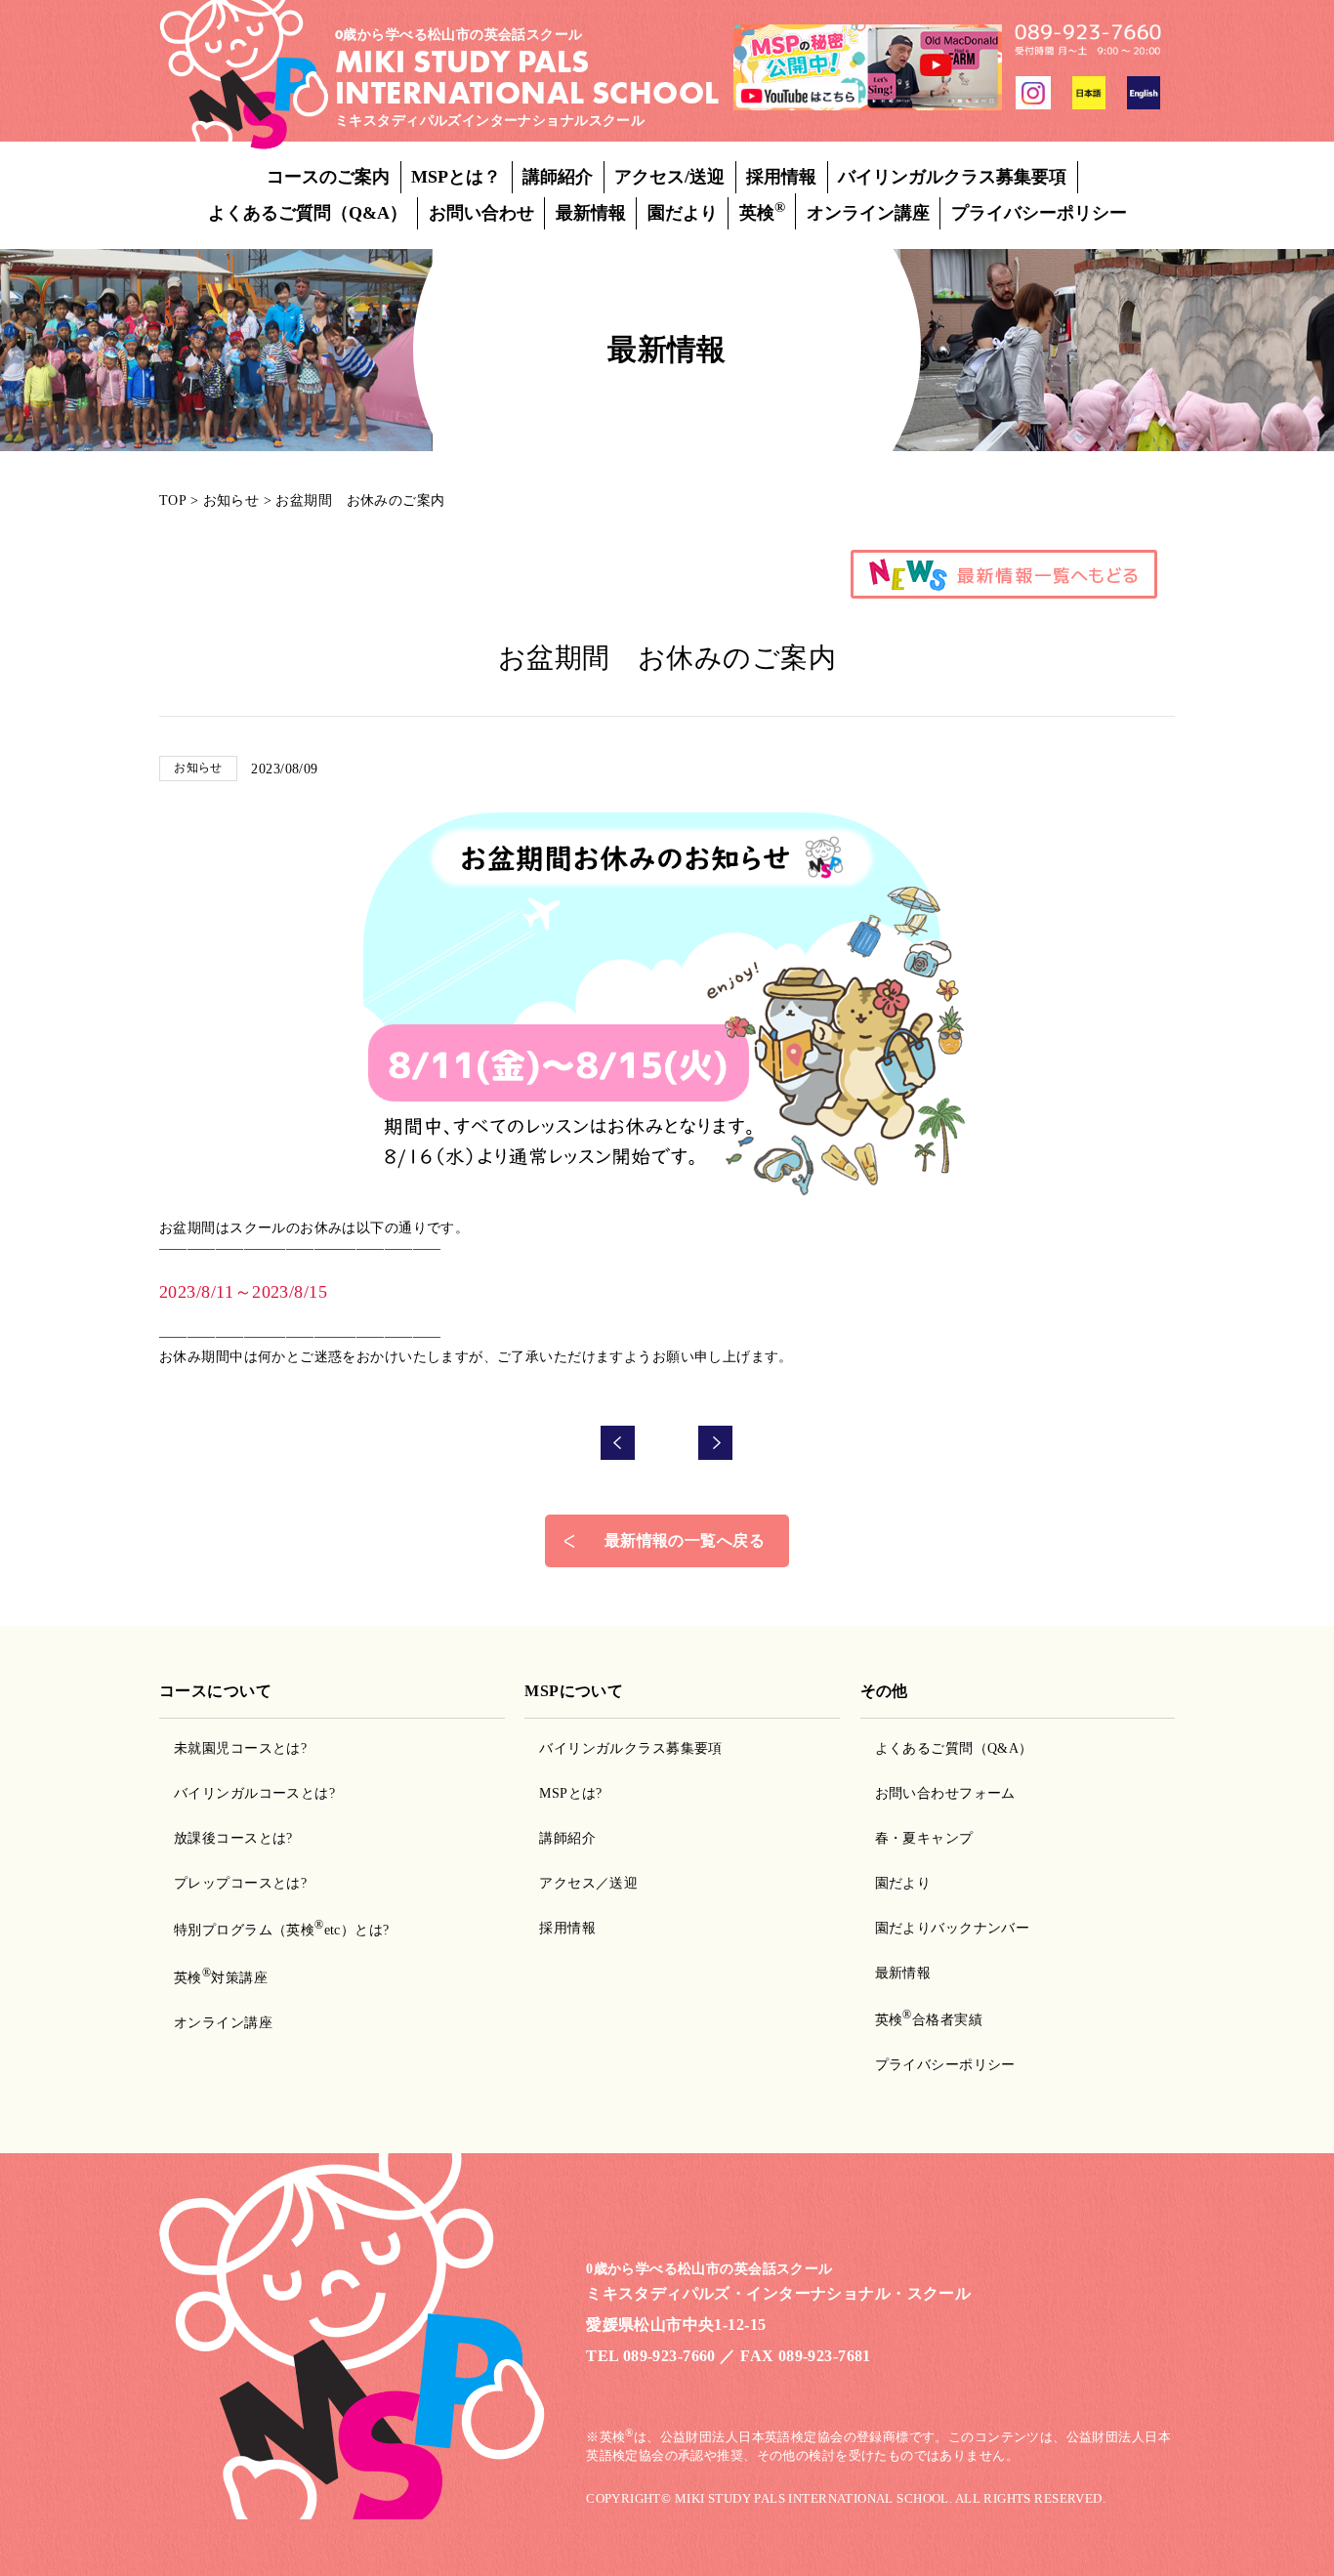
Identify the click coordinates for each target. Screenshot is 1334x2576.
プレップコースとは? (240, 1883)
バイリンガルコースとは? (254, 1793)
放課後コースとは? (233, 1838)
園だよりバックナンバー (953, 1928)
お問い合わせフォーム (945, 1793)
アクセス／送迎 (588, 1883)
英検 (762, 211)
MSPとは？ (456, 177)
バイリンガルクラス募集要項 (952, 177)
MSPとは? (571, 1793)
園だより (683, 213)
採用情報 (781, 177)
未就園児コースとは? (240, 1748)
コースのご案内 (328, 177)
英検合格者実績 (929, 2020)
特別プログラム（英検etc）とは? (282, 1930)
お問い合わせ (481, 213)
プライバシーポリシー (1039, 213)
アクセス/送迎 (669, 177)
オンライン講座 (868, 213)
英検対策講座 (221, 1978)
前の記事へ (618, 1443)
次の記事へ (716, 1443)
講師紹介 (558, 177)
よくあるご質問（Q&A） (308, 213)
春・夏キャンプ (924, 1838)
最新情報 (591, 213)
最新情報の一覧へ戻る (685, 1540)
